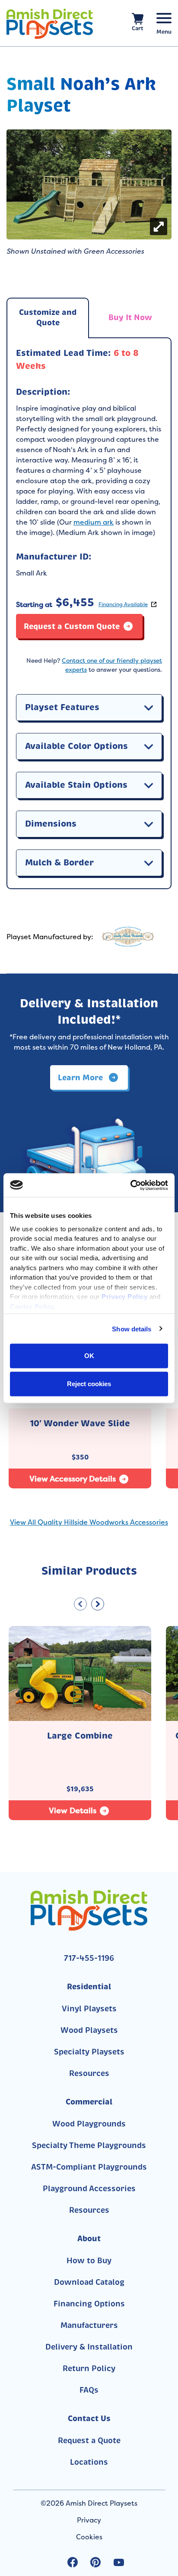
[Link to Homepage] (50, 24)
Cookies (89, 2537)
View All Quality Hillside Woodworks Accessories (89, 1522)
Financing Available (123, 604)
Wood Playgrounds (89, 2124)
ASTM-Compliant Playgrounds (89, 2167)
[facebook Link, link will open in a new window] (73, 2562)
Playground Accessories (89, 2189)
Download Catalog (89, 2282)
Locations (89, 2462)
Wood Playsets (89, 2030)
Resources (89, 2073)
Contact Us (89, 2418)
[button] (149, 708)
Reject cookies (89, 1383)
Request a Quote (89, 2441)
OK (89, 1356)
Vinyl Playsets (89, 2009)
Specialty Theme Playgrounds (89, 2145)
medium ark (94, 522)
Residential (89, 1986)
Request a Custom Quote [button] (72, 626)
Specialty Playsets (89, 2052)
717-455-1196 (89, 1958)
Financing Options (89, 2304)
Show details (132, 1329)
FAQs (89, 2390)
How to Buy (89, 2261)
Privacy (89, 2520)
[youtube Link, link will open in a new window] (119, 2562)
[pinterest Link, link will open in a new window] (95, 2562)
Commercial (89, 2102)
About (89, 2238)
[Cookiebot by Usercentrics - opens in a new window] (130, 1185)
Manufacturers (89, 2325)
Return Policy (89, 2368)
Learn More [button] (81, 1077)
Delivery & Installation (89, 2347)
